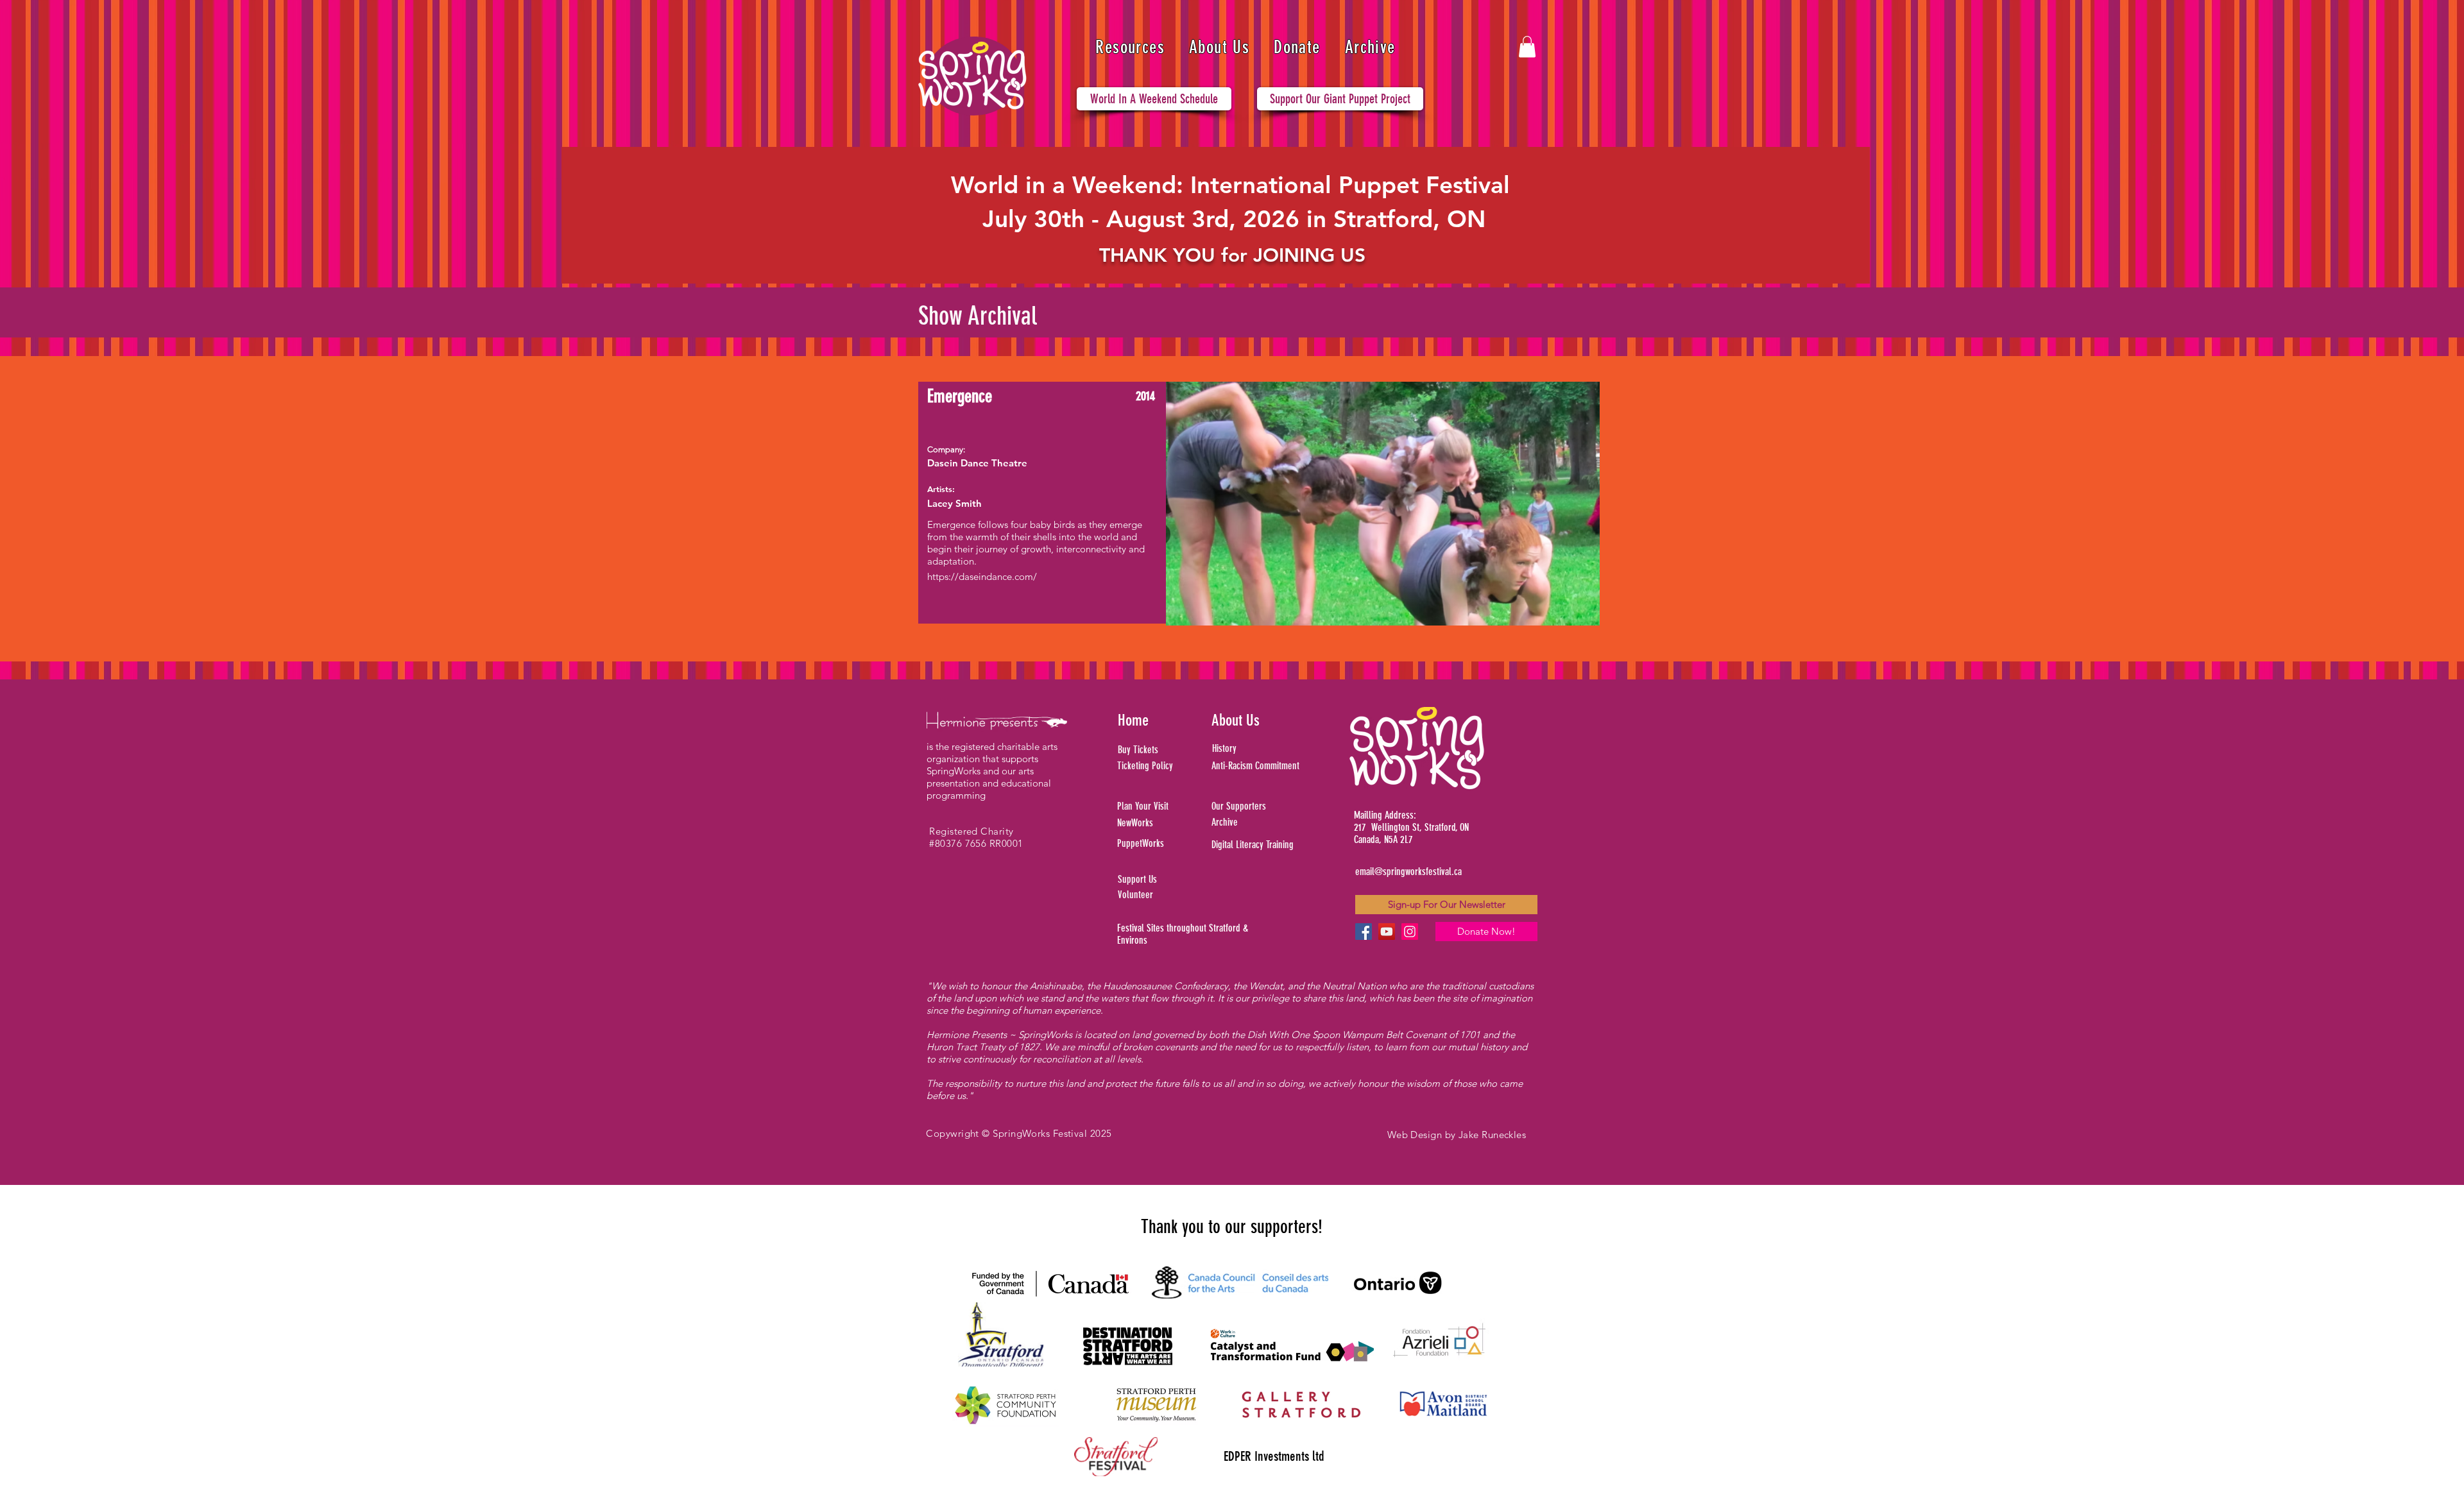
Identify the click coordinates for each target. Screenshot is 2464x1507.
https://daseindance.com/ (982, 576)
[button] (1130, 47)
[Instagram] (1410, 932)
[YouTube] (1387, 932)
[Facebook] (1364, 932)
